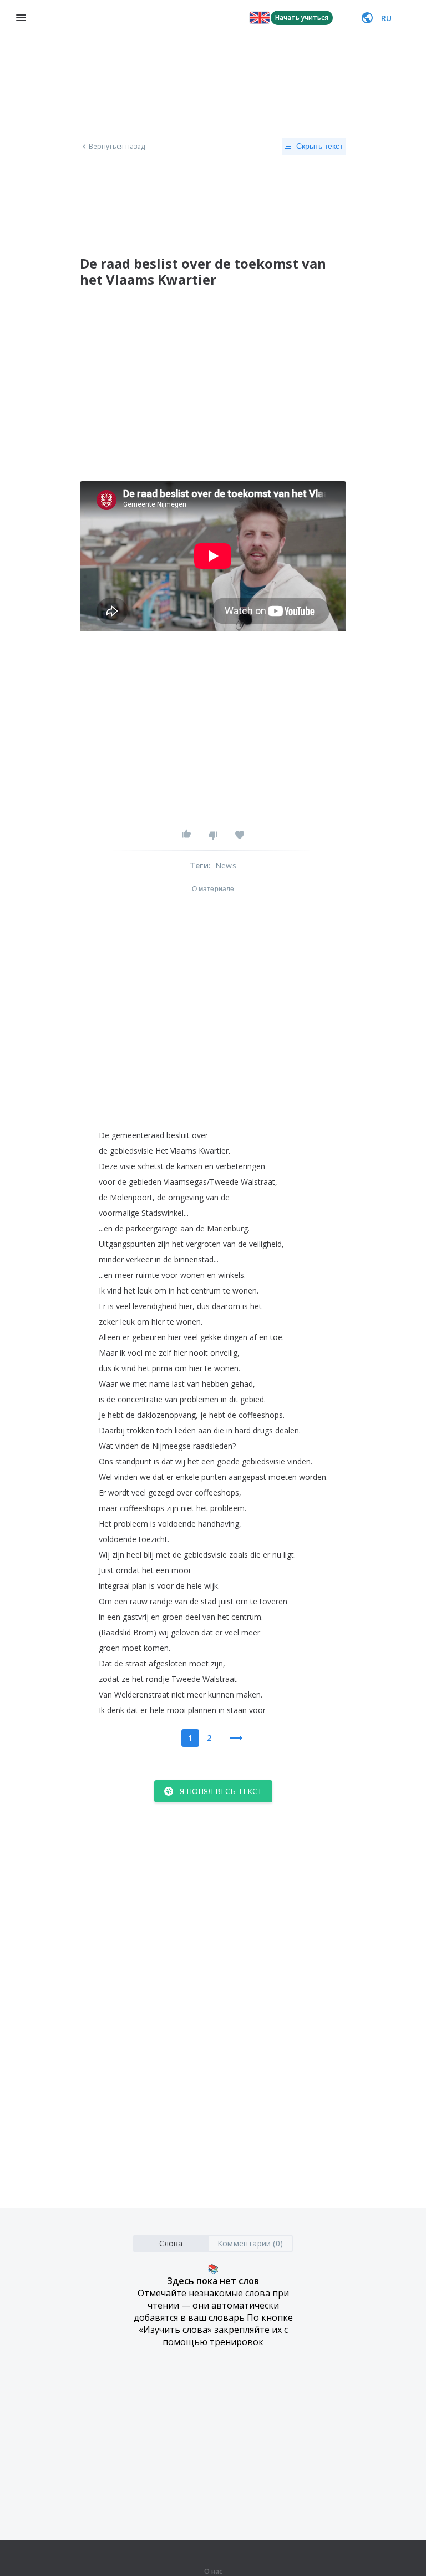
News (226, 865)
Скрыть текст (319, 146)
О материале (213, 889)
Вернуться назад (117, 147)
